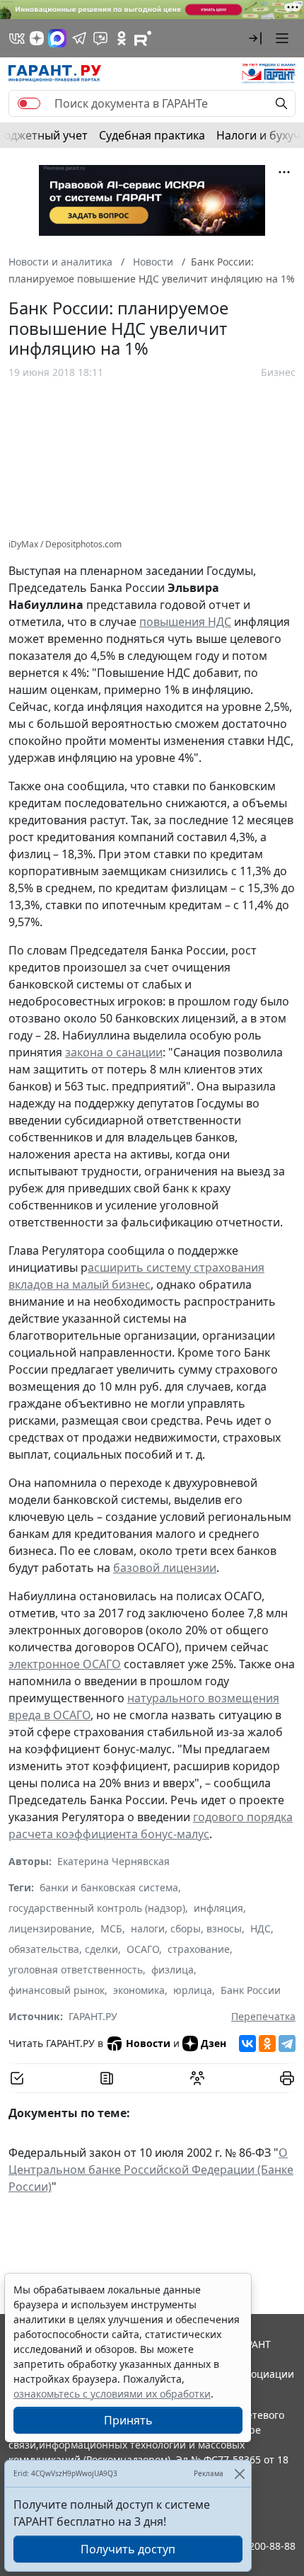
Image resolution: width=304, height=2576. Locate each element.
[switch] (29, 103)
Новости (148, 2043)
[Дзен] (37, 38)
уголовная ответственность (76, 1970)
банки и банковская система (109, 1887)
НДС (261, 1928)
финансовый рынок (57, 1990)
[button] (255, 38)
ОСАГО (143, 1949)
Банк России (251, 1990)
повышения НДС (185, 622)
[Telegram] (287, 2044)
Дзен (214, 2043)
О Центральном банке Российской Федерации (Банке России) (151, 2170)
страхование (199, 1949)
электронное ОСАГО (65, 1664)
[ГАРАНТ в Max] (57, 38)
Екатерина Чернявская (113, 1861)
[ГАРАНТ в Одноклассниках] (122, 38)
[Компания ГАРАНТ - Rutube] (143, 38)
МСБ (111, 1928)
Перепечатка (263, 2016)
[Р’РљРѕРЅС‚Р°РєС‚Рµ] (247, 2044)
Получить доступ (128, 2549)
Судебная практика (152, 135)
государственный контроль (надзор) (97, 1908)
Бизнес (278, 372)
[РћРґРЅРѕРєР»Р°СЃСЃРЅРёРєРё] (267, 2044)
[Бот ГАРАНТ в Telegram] (100, 38)
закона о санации (114, 1052)
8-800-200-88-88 (257, 2546)
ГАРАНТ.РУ (93, 2016)
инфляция (218, 1908)
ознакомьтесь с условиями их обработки (112, 2394)
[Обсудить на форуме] (197, 2078)
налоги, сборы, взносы (186, 1928)
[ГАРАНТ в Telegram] (79, 38)
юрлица (193, 1990)
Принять (128, 2420)
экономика (139, 1990)
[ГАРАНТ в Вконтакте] (17, 38)
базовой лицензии (165, 1568)
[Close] (239, 2474)
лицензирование (50, 1928)
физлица (173, 1970)
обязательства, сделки (63, 1949)
